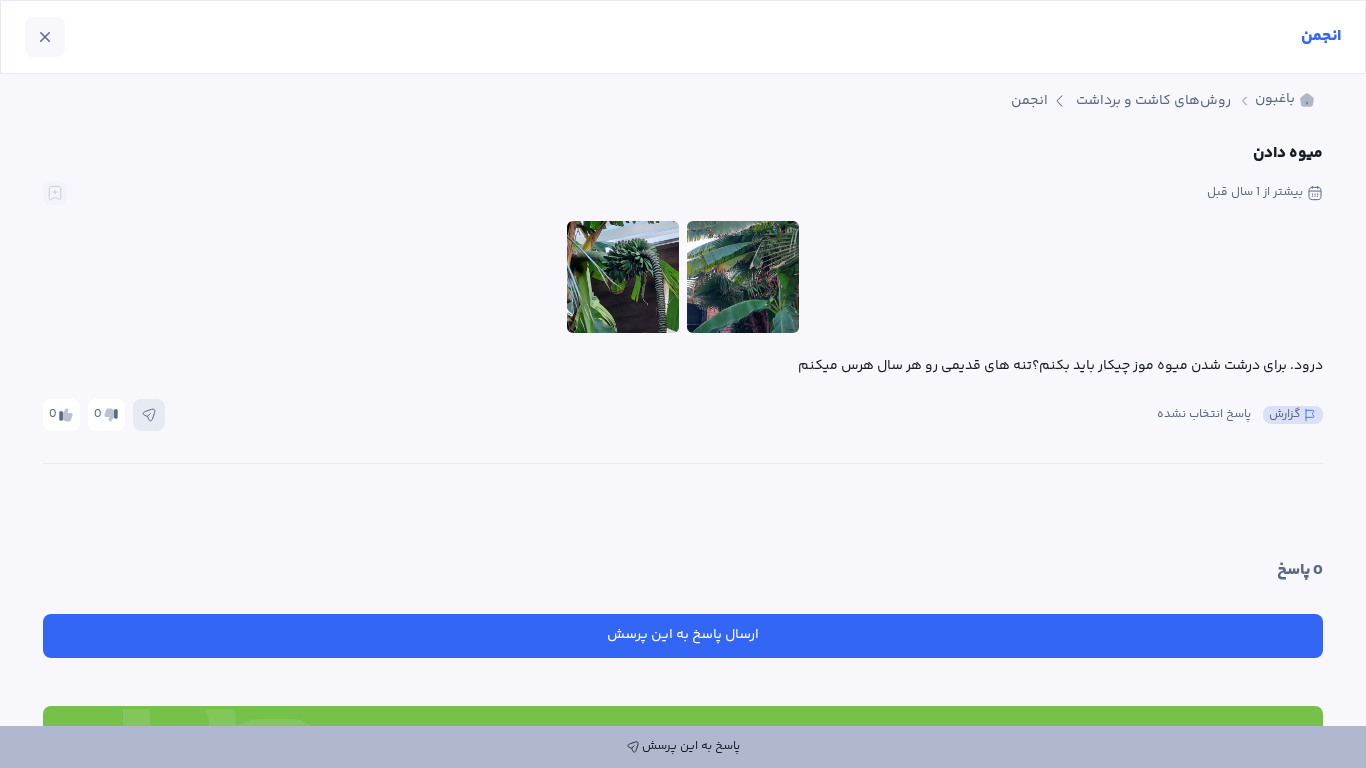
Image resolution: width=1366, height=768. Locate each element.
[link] (1285, 100)
